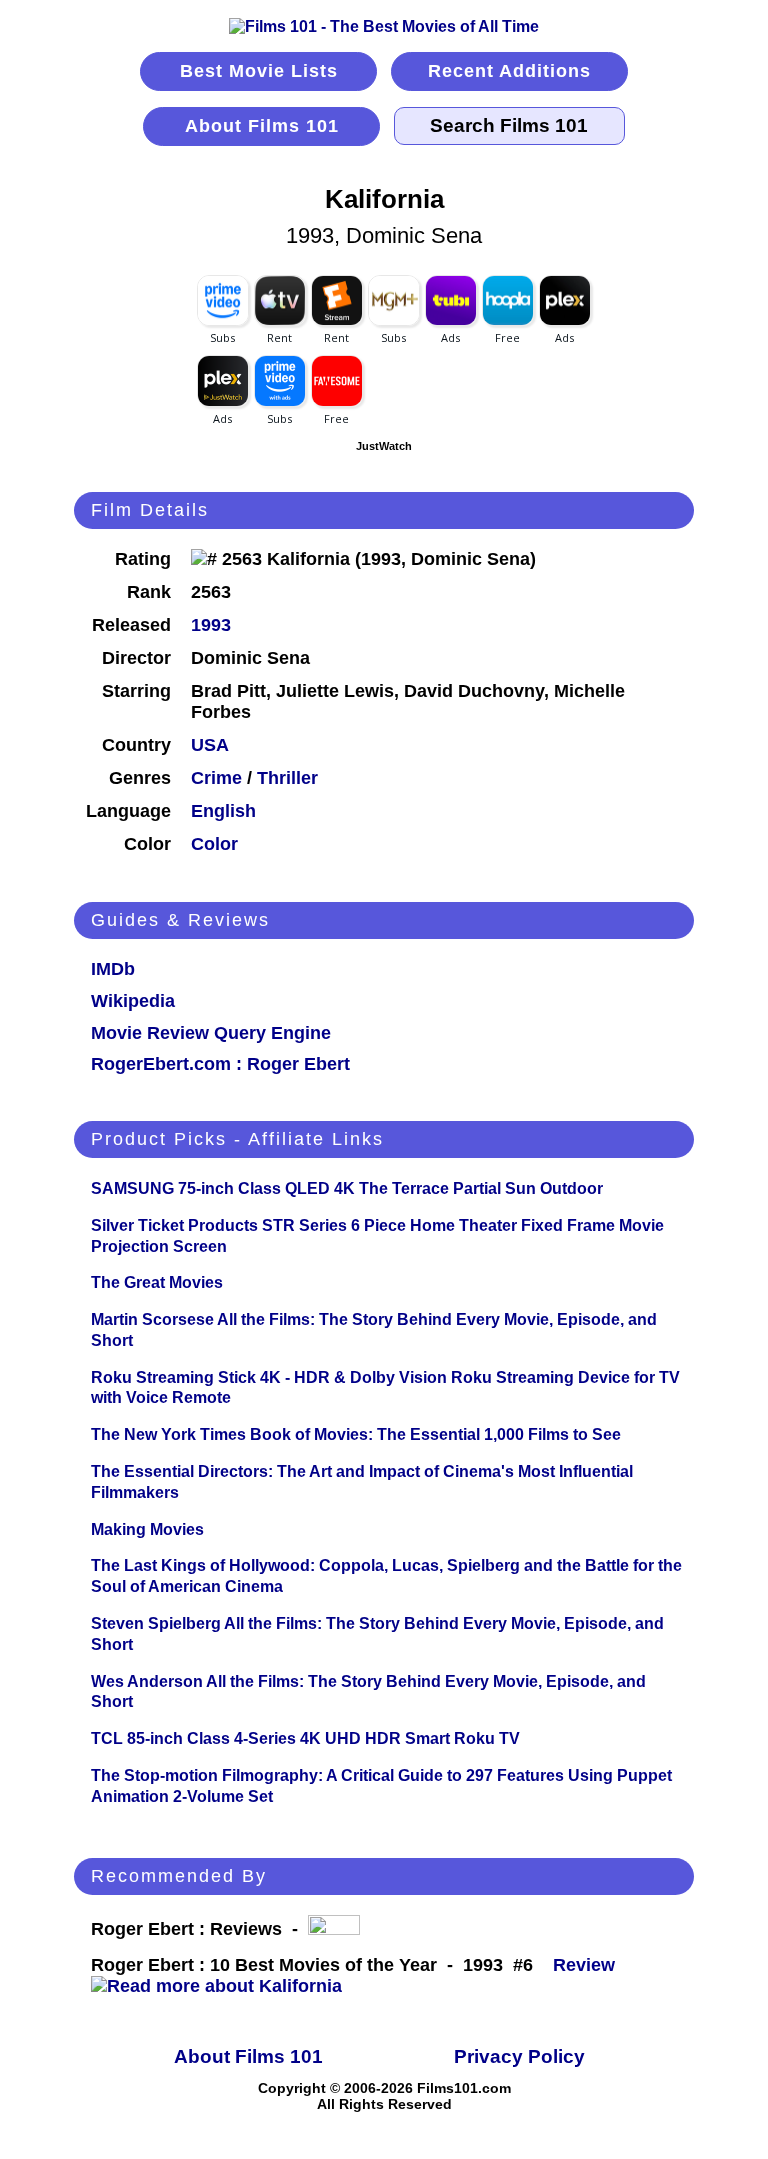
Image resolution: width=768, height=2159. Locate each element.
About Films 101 (262, 126)
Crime (216, 778)
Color (214, 844)
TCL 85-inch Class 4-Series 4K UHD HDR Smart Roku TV (305, 1738)
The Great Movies (157, 1282)
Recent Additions (509, 71)
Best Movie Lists (259, 71)
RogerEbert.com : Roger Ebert (220, 1064)
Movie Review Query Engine (211, 1033)
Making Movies (147, 1529)
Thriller (287, 778)
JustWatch (384, 446)
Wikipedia (133, 1001)
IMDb (113, 969)
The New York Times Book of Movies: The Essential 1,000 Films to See (356, 1434)
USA (210, 745)
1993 (211, 625)
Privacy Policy (519, 2056)
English (223, 811)
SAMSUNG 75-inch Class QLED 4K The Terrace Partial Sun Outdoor (347, 1188)
